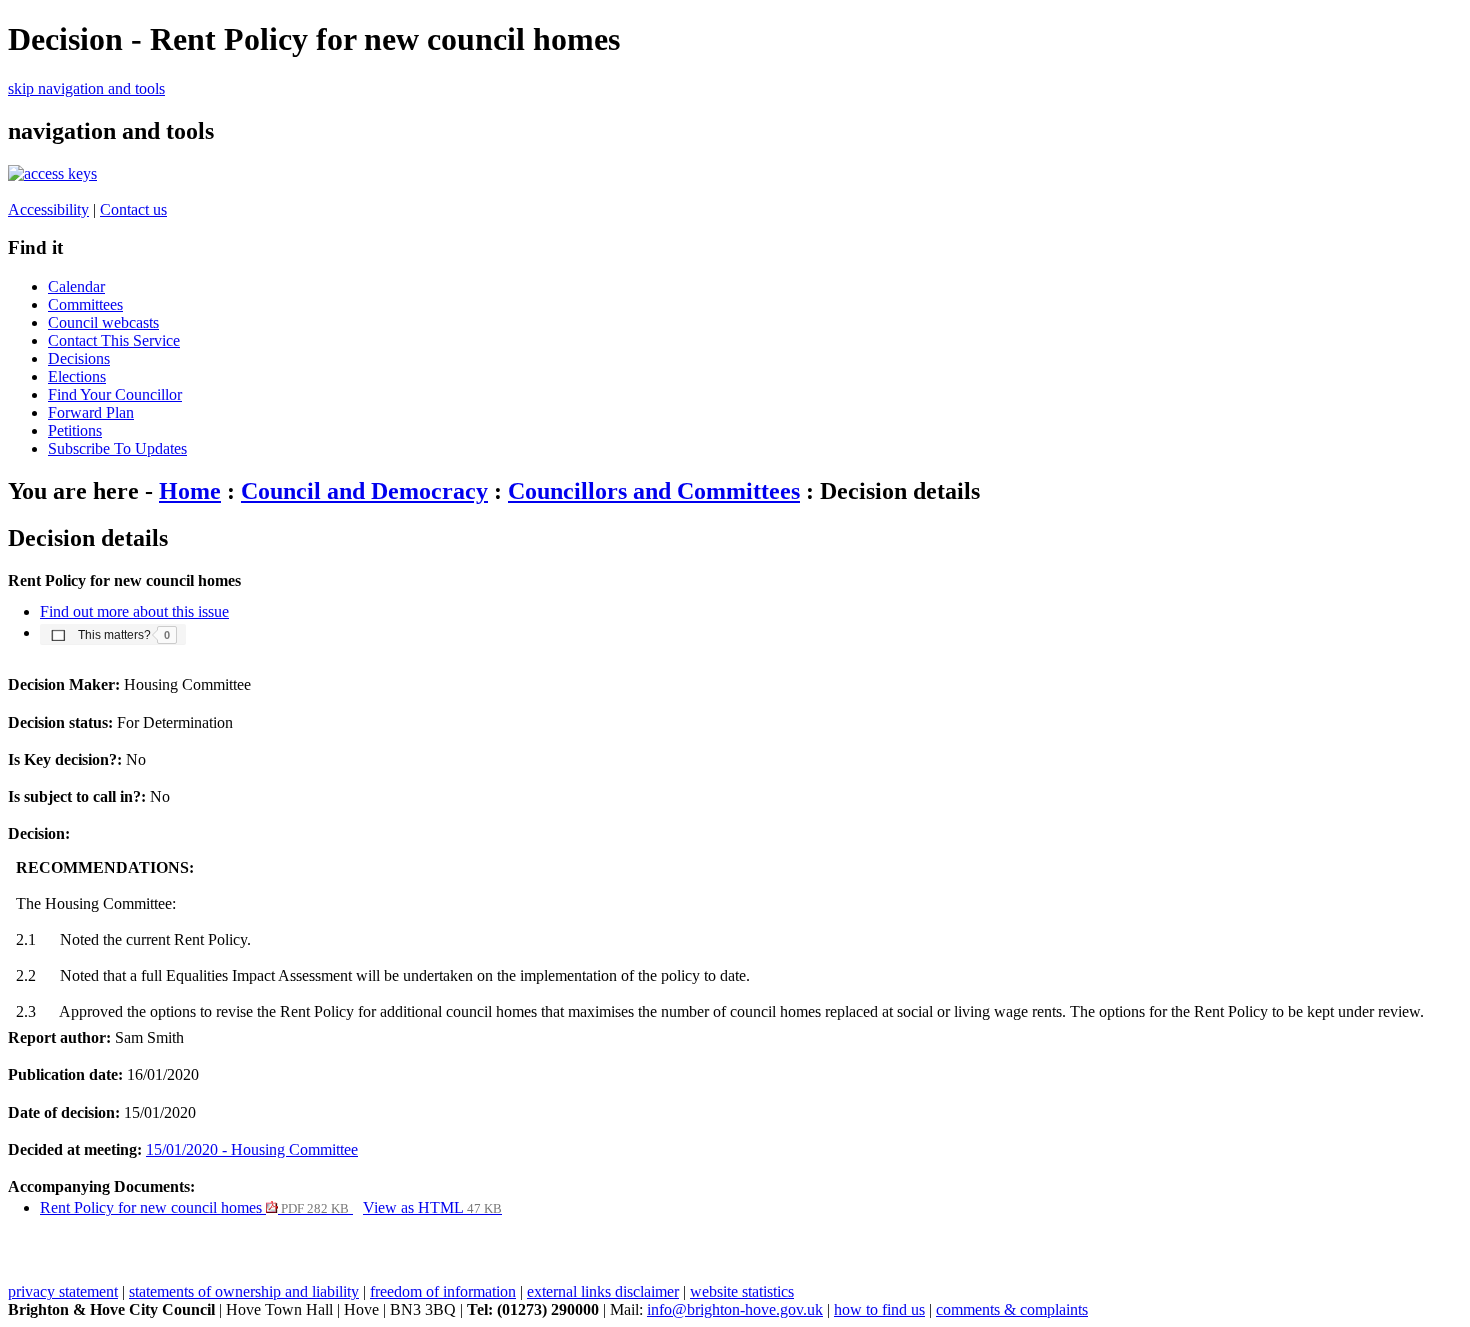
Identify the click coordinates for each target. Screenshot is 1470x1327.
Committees (85, 304)
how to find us (879, 1309)
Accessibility (48, 209)
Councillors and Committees (654, 491)
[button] (113, 634)
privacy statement (63, 1291)
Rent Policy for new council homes (194, 1207)
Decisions (79, 358)
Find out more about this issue (134, 611)
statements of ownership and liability (244, 1291)
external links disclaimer (603, 1291)
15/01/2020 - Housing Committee (252, 1149)
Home (190, 491)
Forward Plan (91, 412)
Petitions (75, 430)
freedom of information (443, 1291)
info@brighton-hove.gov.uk (735, 1309)
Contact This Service (114, 340)
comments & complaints (1012, 1309)
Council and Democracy (364, 491)
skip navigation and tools (86, 88)
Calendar (76, 286)
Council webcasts (103, 322)
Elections (77, 376)
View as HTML (432, 1207)
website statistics (742, 1291)
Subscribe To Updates (117, 448)
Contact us (133, 209)
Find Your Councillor (115, 394)
